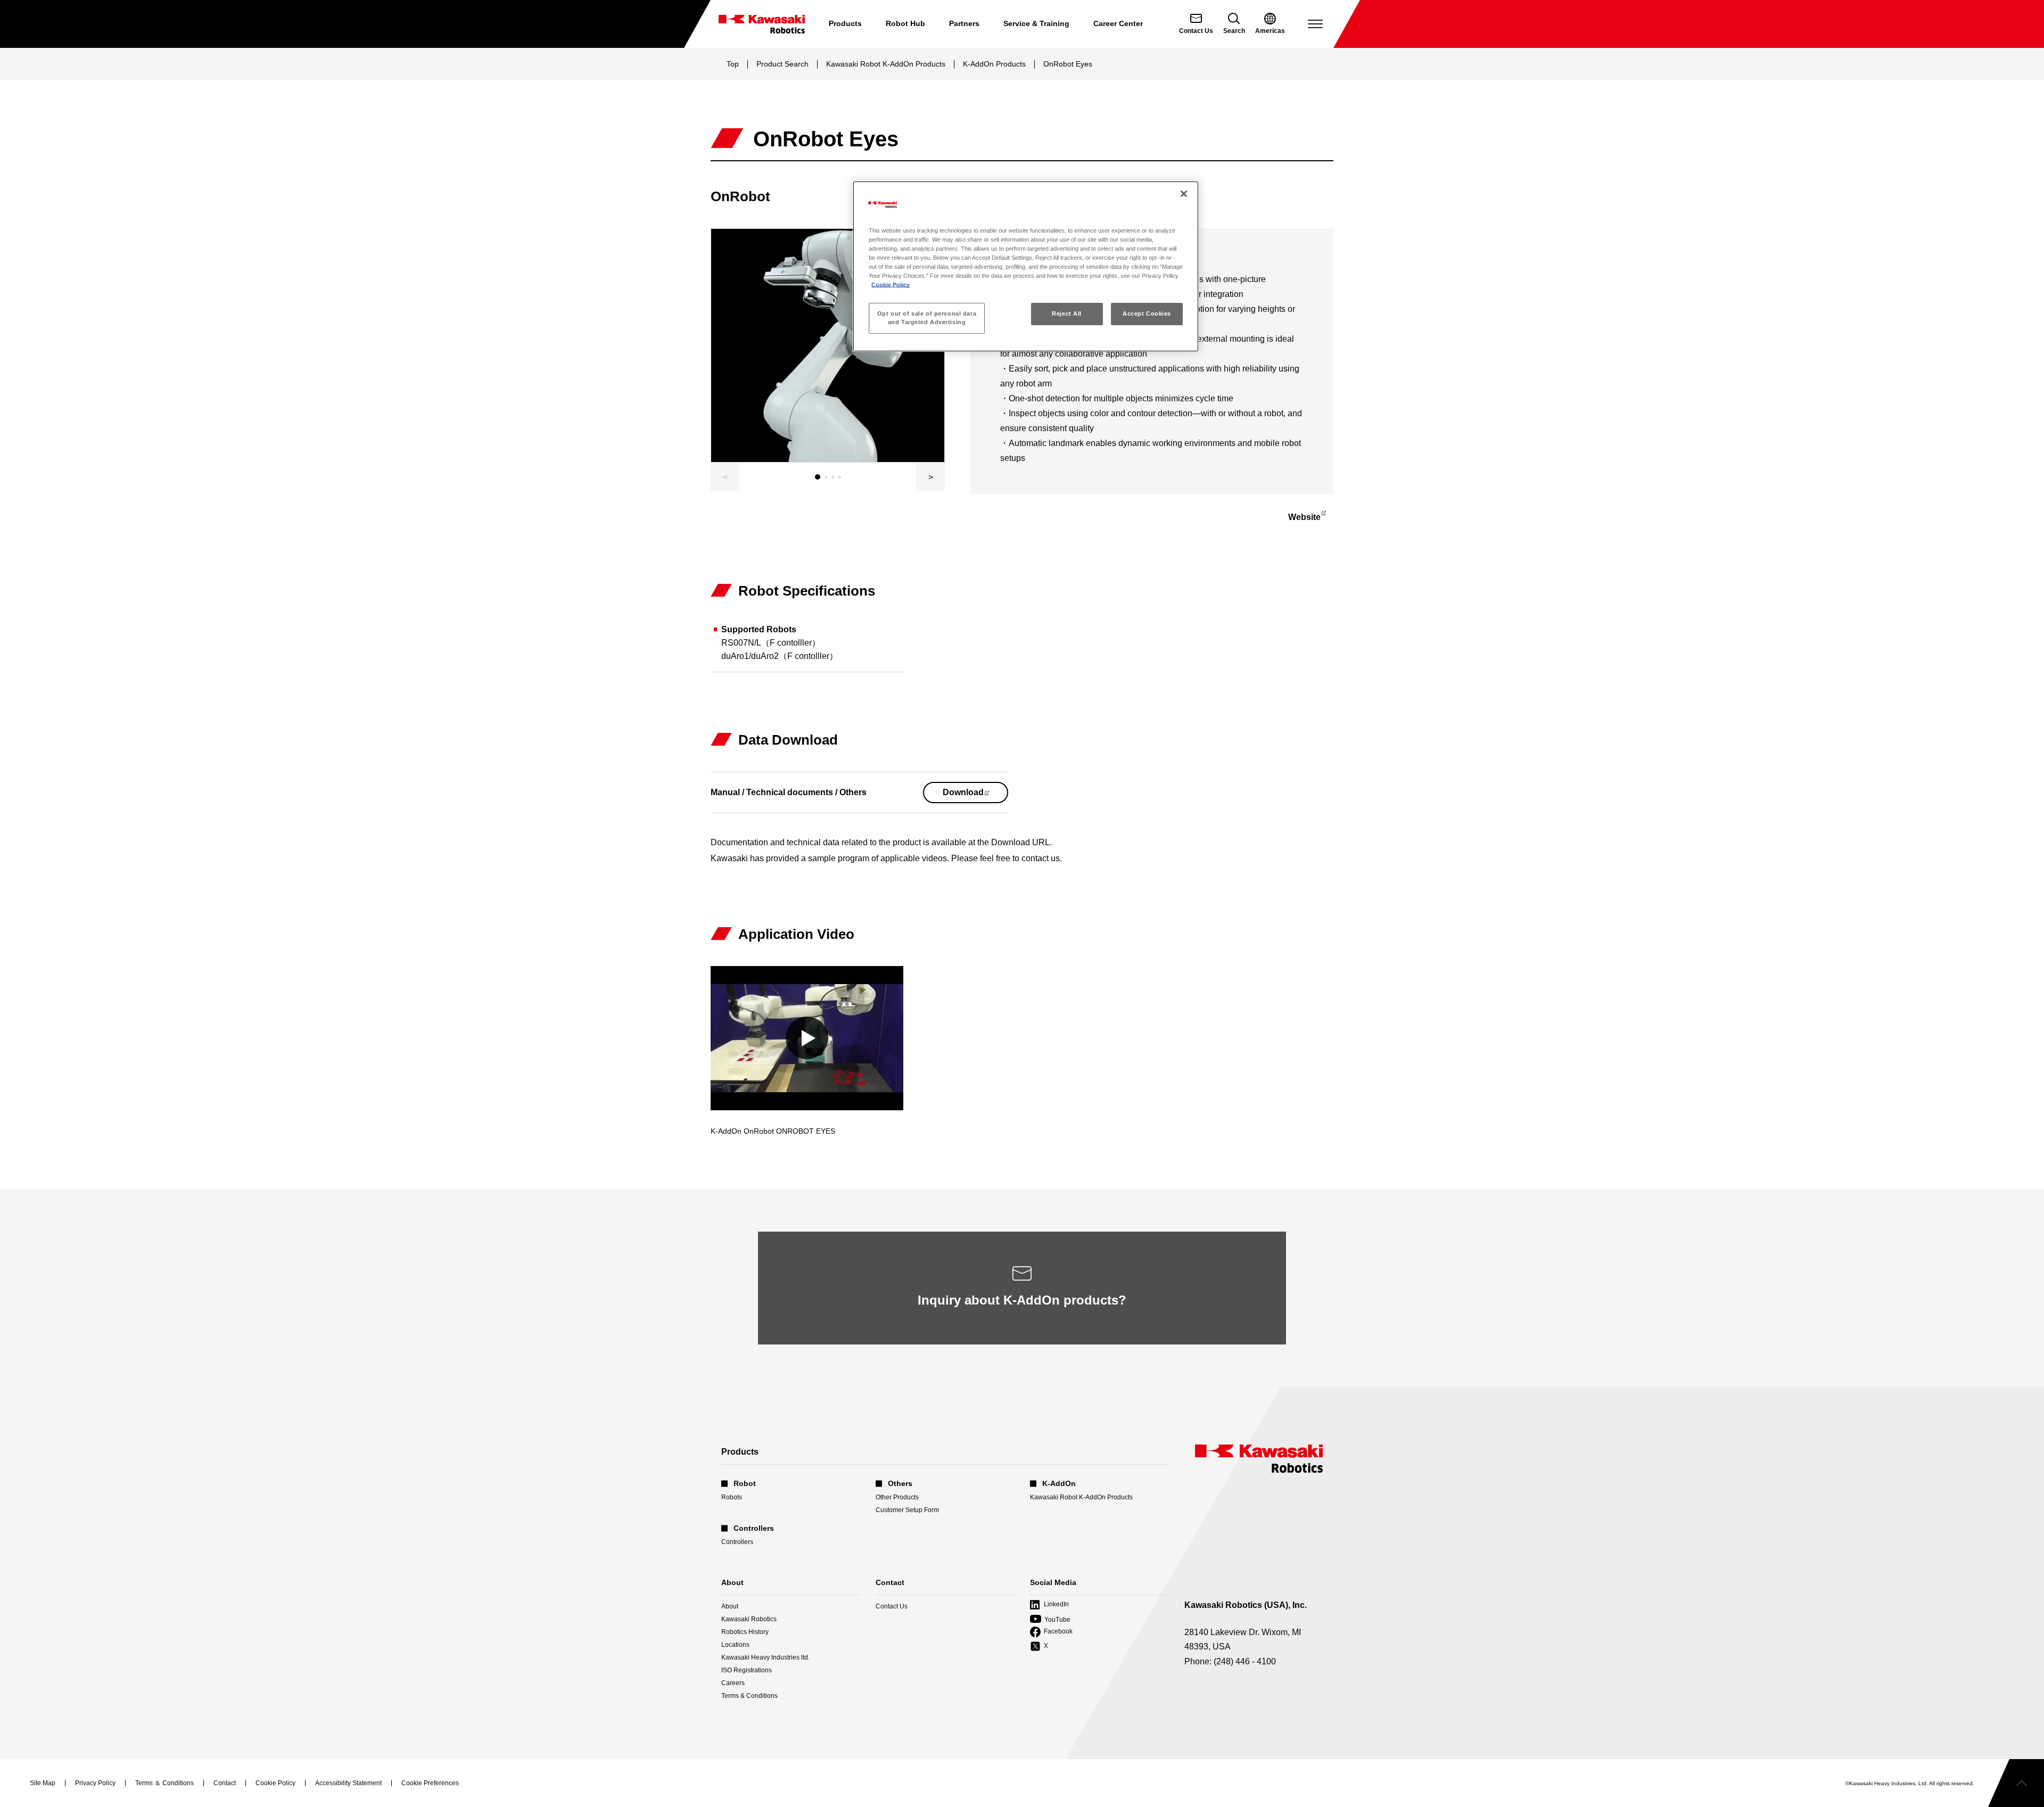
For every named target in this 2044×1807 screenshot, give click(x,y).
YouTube (1050, 1620)
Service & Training (1036, 23)
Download (975, 795)
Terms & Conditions (749, 1696)
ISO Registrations (747, 1670)
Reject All (1067, 313)
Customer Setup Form (907, 1510)
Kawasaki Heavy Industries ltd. (765, 1657)
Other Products (897, 1497)
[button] (930, 477)
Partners (964, 23)
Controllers (737, 1542)
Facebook (1051, 1632)
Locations (735, 1645)
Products (845, 23)
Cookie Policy (891, 285)
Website (1304, 519)
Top (733, 64)
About (730, 1606)
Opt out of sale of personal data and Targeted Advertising (927, 318)
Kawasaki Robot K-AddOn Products (886, 64)
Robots (732, 1497)
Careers (733, 1683)
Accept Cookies (1147, 313)
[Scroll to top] (2016, 1783)
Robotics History (745, 1632)
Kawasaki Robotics (749, 1619)
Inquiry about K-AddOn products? (1022, 1300)
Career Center (1118, 23)
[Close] (1184, 194)
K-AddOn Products (994, 64)
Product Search (782, 64)
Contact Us (892, 1606)
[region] (1026, 266)
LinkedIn (1049, 1605)
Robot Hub (905, 23)
